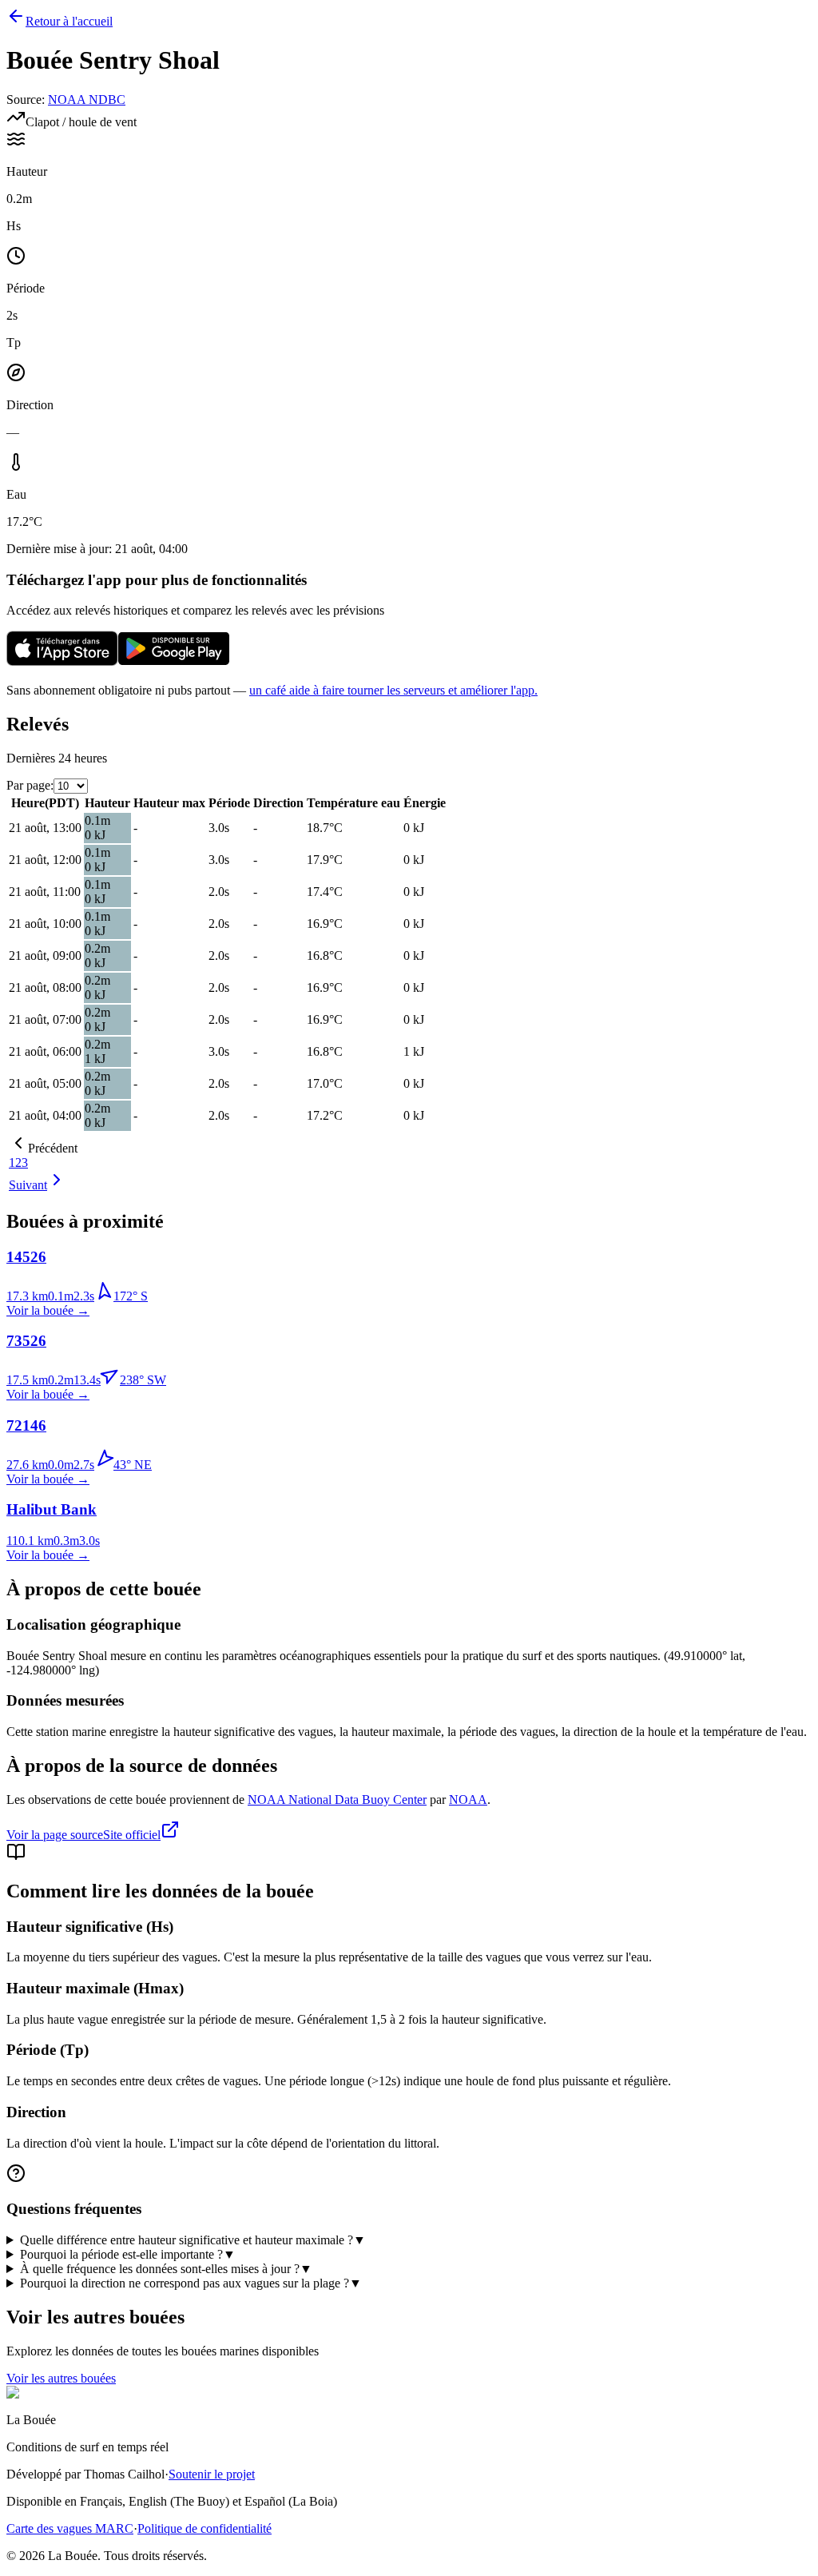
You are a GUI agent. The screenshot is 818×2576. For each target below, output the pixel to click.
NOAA (468, 1800)
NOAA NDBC (87, 100)
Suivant (28, 1185)
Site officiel (132, 1835)
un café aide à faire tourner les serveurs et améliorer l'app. (393, 690)
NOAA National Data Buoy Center (337, 1800)
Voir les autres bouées (61, 2378)
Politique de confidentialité (204, 2528)
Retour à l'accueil (69, 21)
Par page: (30, 785)
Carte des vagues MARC (70, 2528)
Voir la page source (55, 1835)
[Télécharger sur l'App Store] (62, 663)
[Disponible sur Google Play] (174, 663)
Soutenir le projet (212, 2474)
